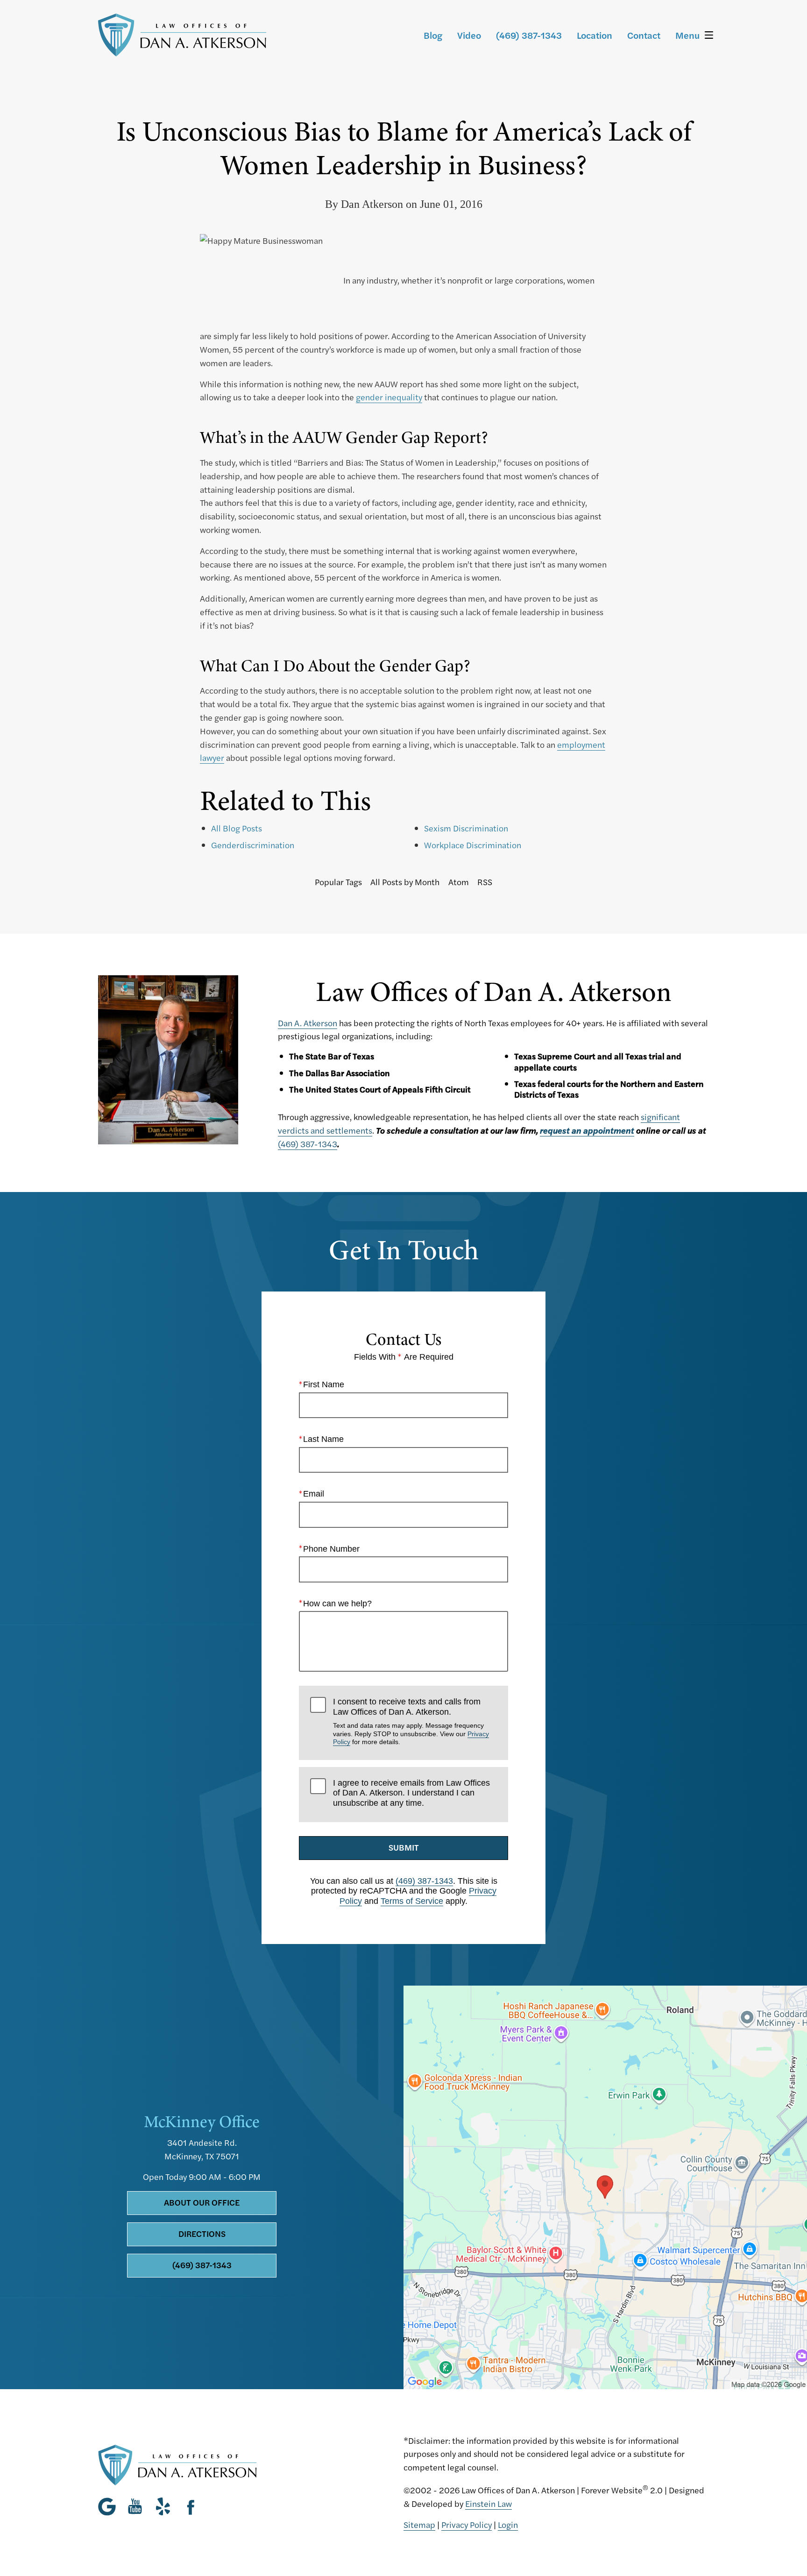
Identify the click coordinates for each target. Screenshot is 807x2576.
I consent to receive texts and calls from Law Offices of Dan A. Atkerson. (411, 1721)
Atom (459, 882)
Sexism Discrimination (466, 828)
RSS (485, 882)
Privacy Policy (467, 2524)
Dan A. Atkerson (308, 1023)
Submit (404, 1847)
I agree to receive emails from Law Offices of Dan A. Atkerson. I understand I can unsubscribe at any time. (411, 1793)
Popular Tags (338, 882)
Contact (644, 35)
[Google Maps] (110, 2506)
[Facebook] (191, 2506)
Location (595, 35)
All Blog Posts (237, 828)
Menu (687, 35)
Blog (433, 35)
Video (469, 35)
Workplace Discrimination (473, 845)
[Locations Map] (605, 2186)
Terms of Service (412, 1901)
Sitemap (419, 2524)
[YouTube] (135, 2506)
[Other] (163, 2506)
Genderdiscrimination (253, 845)
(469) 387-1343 (308, 1144)
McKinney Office (202, 2122)
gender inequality (389, 397)
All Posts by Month (405, 882)
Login (508, 2524)
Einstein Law (488, 2503)
